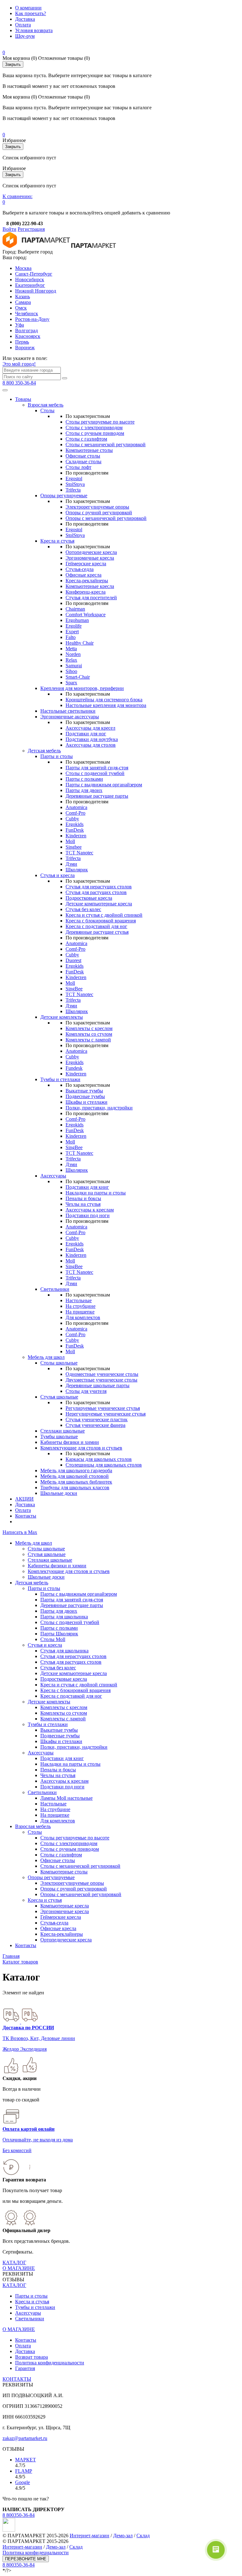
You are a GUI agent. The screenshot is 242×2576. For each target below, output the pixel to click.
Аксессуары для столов (91, 745)
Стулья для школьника (64, 1651)
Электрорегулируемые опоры (97, 507)
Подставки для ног (86, 734)
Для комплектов (83, 1317)
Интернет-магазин (89, 2536)
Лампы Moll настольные (66, 1798)
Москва (23, 268)
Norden (73, 654)
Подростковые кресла (89, 898)
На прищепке (80, 1312)
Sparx (71, 683)
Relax (71, 660)
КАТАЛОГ (14, 2263)
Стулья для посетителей (91, 598)
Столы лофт (78, 467)
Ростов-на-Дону (32, 319)
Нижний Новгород (36, 291)
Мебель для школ (46, 1357)
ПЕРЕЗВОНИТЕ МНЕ (26, 2559)
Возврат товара (32, 2357)
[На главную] (36, 246)
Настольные (79, 1300)
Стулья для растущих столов (96, 892)
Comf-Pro (75, 813)
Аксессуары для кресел (90, 728)
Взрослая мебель (46, 405)
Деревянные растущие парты (97, 796)
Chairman (75, 609)
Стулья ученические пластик (97, 1419)
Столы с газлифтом (86, 439)
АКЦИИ (24, 1499)
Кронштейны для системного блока (104, 700)
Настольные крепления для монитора (106, 705)
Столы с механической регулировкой (106, 445)
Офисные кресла (84, 575)
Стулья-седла (80, 569)
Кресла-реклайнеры (87, 581)
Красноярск (28, 336)
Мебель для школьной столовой (75, 1476)
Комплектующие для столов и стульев (81, 1448)
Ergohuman (77, 620)
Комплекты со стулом (89, 1034)
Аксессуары (53, 1176)
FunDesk (75, 830)
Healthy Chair (80, 643)
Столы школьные (59, 1363)
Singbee (74, 847)
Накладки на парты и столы (96, 1193)
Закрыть (13, 64)
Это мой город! (19, 364)
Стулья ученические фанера (95, 1425)
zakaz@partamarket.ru (25, 2438)
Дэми (71, 864)
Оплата (23, 25)
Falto (71, 637)
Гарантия (25, 2368)
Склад (143, 2536)
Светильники (55, 1289)
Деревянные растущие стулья (97, 932)
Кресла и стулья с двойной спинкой (104, 915)
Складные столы (84, 462)
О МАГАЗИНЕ (19, 2268)
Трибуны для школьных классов (75, 1487)
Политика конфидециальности (36, 2553)
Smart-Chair (78, 677)
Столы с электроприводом (94, 427)
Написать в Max (20, 1532)
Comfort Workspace (86, 615)
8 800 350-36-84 (19, 383)
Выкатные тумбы (84, 1091)
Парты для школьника (64, 1617)
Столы (47, 410)
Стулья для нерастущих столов (99, 887)
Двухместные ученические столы (101, 1380)
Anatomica (76, 807)
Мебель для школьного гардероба (76, 1470)
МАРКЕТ (26, 2460)
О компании (28, 8)
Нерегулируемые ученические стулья (106, 1414)
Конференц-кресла (86, 592)
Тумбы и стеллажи (60, 1079)
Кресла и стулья (57, 541)
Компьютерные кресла (90, 586)
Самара (23, 302)
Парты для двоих (84, 790)
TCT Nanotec (79, 853)
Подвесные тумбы (85, 1096)
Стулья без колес (83, 909)
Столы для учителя (86, 1391)
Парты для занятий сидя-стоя (97, 768)
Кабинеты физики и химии (70, 1442)
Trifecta (73, 490)
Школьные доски (59, 1493)
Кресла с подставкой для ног (96, 926)
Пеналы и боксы (83, 1198)
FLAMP (24, 2471)
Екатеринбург (30, 285)
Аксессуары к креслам (90, 1210)
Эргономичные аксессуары (70, 717)
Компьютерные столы (89, 450)
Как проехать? (31, 13)
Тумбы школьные (59, 1436)
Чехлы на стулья (83, 1204)
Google (23, 2482)
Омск (21, 308)
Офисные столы (83, 456)
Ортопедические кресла (91, 552)
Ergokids (75, 824)
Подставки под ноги (88, 1215)
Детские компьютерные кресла (99, 904)
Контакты (26, 1516)
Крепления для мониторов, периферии (82, 688)
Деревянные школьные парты (98, 1385)
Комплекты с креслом (89, 1028)
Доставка (25, 19)
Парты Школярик (59, 1634)
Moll (70, 841)
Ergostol (74, 479)
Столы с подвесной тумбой (95, 773)
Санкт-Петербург (34, 274)
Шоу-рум (25, 36)
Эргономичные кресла (90, 558)
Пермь (22, 342)
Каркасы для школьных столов (99, 1459)
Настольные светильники (68, 711)
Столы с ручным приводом (95, 433)
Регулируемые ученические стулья (103, 1408)
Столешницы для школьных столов (104, 1465)
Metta (71, 649)
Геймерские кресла (86, 564)
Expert (72, 632)
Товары (23, 399)
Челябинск (27, 313)
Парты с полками (84, 779)
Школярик (77, 870)
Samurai (74, 666)
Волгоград (26, 331)
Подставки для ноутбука (92, 739)
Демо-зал (123, 2536)
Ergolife (74, 626)
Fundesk (74, 1068)
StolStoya (75, 484)
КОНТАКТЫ (17, 2379)
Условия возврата (34, 30)
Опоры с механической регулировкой (106, 518)
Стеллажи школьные (63, 1431)
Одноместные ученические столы (102, 1374)
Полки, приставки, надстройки (99, 1108)
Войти (9, 229)
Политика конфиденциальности (50, 2363)
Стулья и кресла (58, 875)
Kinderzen (76, 836)
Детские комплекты (62, 1017)
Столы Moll (53, 1639)
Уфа (20, 325)
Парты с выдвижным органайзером (104, 785)
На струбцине (81, 1306)
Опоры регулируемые (64, 496)
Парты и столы (57, 756)
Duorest (73, 960)
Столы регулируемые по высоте (100, 422)
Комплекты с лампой (88, 1040)
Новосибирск (30, 279)
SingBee (74, 989)
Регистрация (31, 229)
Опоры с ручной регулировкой (99, 513)
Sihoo (71, 671)
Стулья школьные (59, 1397)
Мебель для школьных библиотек (76, 1482)
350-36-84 (19, 2515)
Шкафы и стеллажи (86, 1102)
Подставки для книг (87, 1187)
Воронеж (25, 348)
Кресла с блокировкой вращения (101, 921)
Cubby (72, 819)
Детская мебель (44, 751)
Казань (23, 296)
